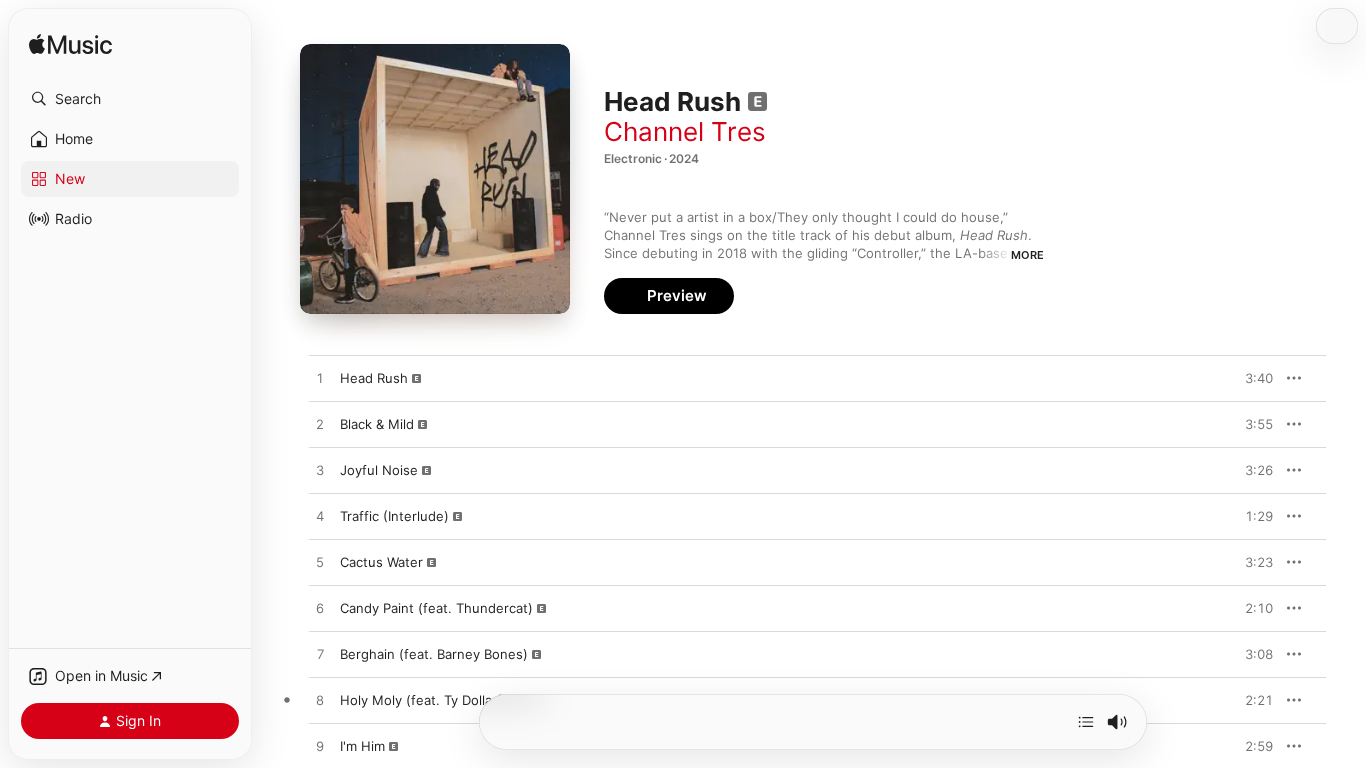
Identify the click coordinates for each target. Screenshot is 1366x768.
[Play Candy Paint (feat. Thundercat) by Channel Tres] (320, 609)
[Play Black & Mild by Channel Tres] (320, 425)
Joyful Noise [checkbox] (379, 470)
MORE (1027, 255)
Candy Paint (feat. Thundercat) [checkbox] (436, 608)
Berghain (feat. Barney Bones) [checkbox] (434, 654)
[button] (130, 99)
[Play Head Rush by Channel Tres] (320, 379)
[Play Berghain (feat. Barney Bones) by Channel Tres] (320, 655)
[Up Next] (1086, 722)
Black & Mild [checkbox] (377, 424)
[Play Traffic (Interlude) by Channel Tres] (320, 517)
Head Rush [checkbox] (374, 378)
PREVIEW (1251, 378)
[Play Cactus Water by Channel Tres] (320, 563)
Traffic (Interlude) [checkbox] (394, 516)
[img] (70, 45)
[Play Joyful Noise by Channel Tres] (320, 471)
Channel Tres (685, 131)
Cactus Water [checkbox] (381, 562)
